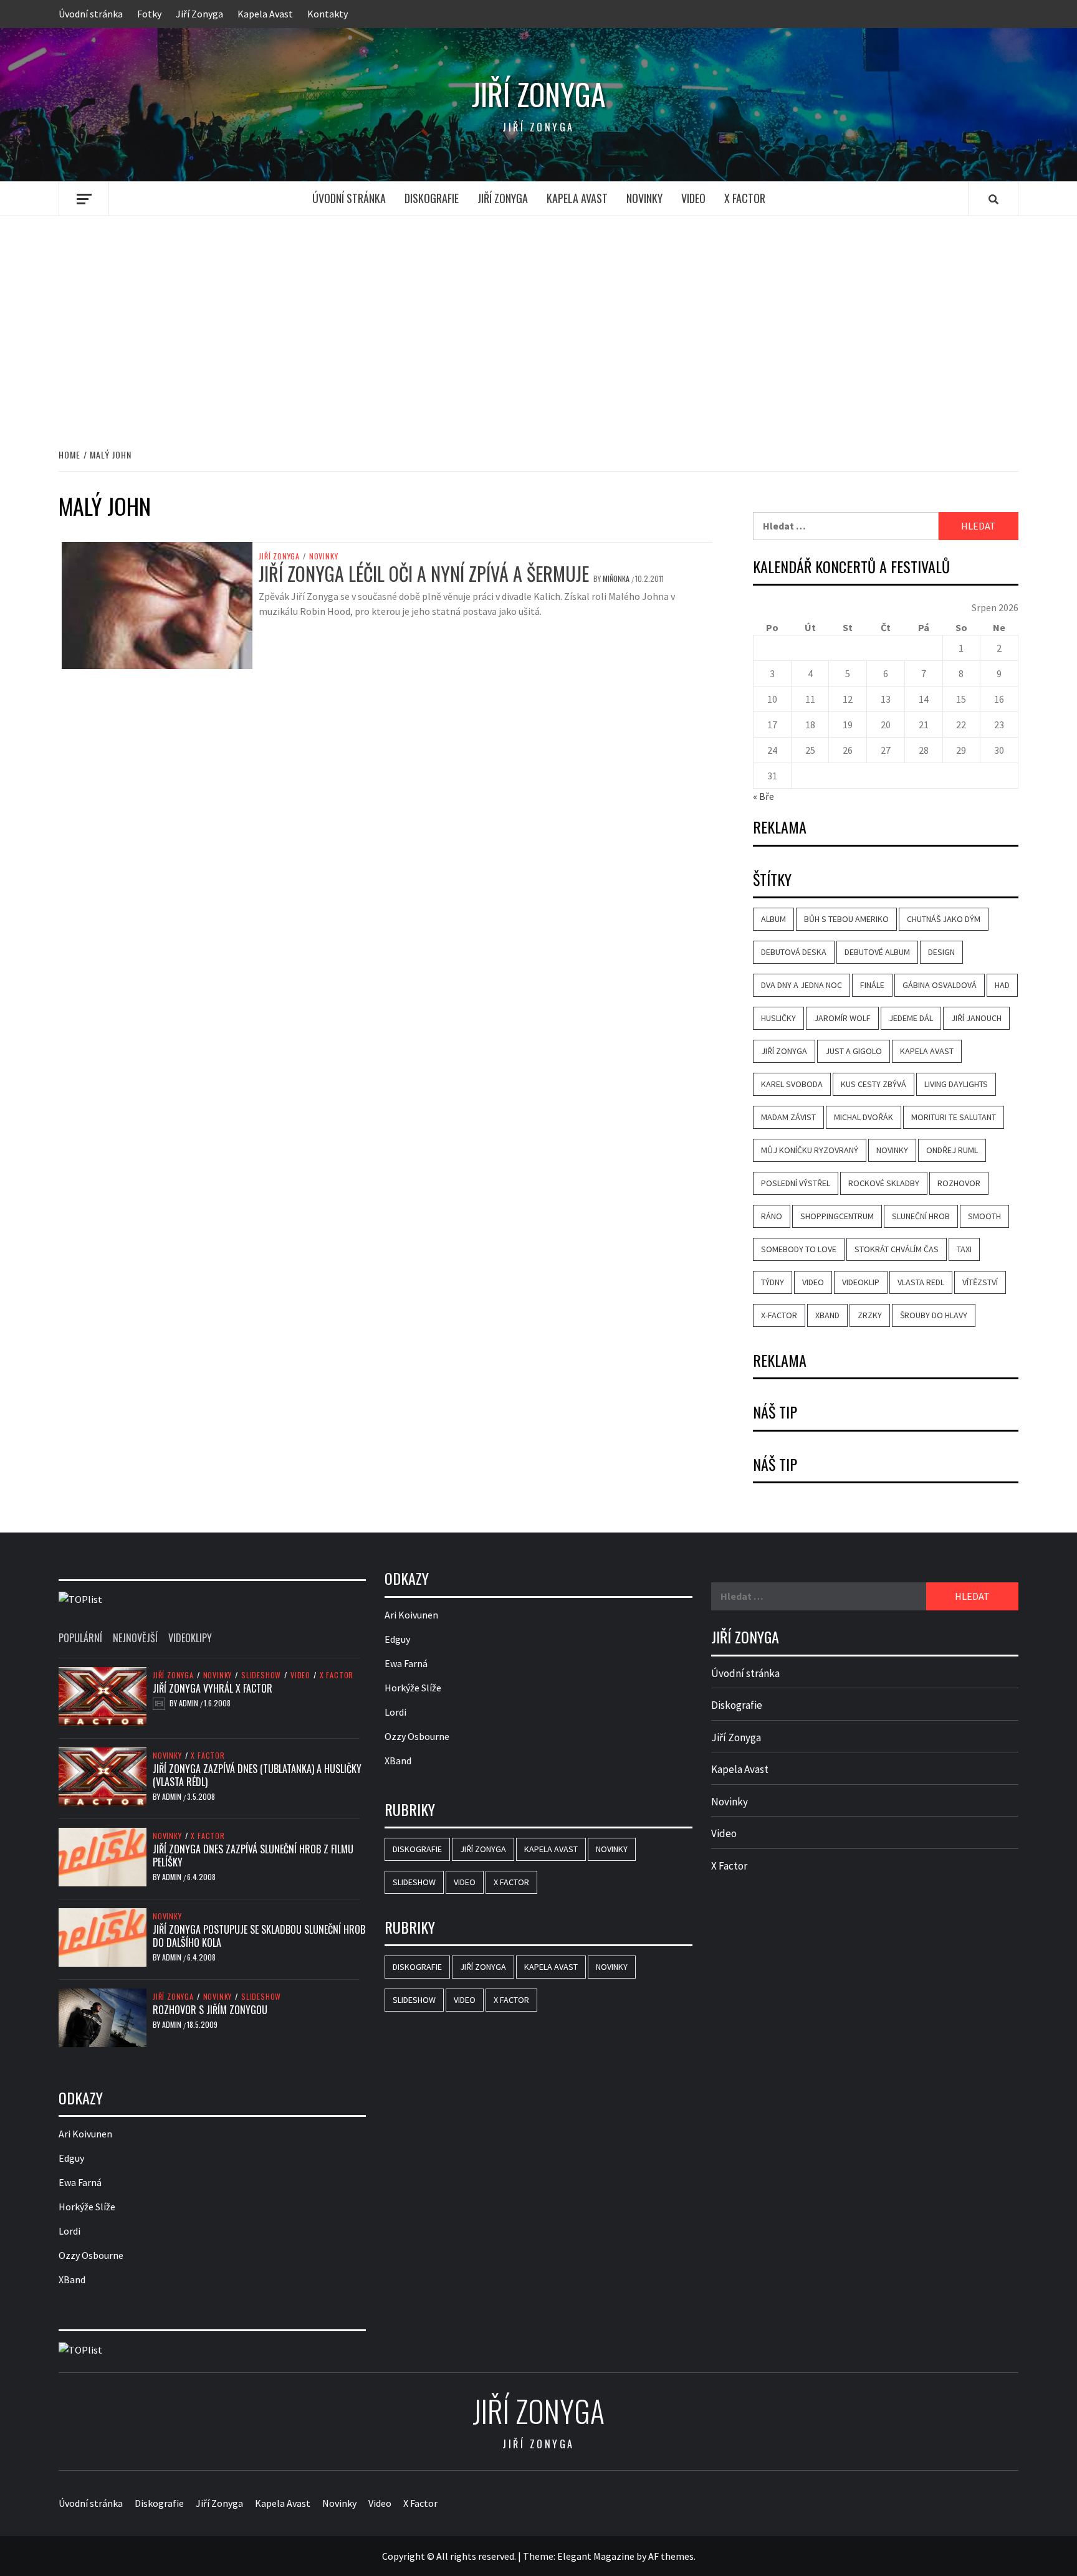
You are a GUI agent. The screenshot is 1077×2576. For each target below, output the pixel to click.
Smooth (984, 1216)
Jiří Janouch (976, 1018)
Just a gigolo (854, 1051)
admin (189, 1703)
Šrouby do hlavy (934, 1315)
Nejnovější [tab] (135, 1638)
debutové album (877, 952)
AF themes (671, 2556)
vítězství (980, 1282)
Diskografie (432, 198)
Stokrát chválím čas (897, 1249)
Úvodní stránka (91, 14)
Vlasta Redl (921, 1282)
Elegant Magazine (596, 2556)
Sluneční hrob (921, 1216)
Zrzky (870, 1315)
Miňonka (617, 578)
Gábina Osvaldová (940, 985)
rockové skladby (884, 1183)
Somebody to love (799, 1249)
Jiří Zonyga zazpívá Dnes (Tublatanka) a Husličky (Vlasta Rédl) (257, 1775)
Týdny (773, 1282)
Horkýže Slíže (87, 2207)
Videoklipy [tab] (190, 1638)
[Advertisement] (538, 319)
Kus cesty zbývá (874, 1084)
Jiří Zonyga (199, 14)
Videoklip (861, 1282)
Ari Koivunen (85, 2134)
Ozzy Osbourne (91, 2255)
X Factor (745, 198)
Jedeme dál (911, 1018)
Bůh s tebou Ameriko (846, 919)
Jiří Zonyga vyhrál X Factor (213, 1688)
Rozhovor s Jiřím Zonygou (210, 2010)
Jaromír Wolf (842, 1018)
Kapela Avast (265, 14)
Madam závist (788, 1117)
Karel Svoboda (792, 1084)
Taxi (964, 1249)
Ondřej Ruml (952, 1150)
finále (872, 985)
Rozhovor (959, 1183)
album (773, 919)
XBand (827, 1315)
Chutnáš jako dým (944, 919)
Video (693, 198)
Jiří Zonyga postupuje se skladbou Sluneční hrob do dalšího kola (259, 1936)
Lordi (69, 2231)
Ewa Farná (80, 2182)
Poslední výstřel (796, 1183)
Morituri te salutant (954, 1117)
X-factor (779, 1315)
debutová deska (794, 952)
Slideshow (261, 1675)
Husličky (778, 1018)
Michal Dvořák (864, 1117)
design (941, 952)
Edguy (71, 2158)
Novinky (644, 198)
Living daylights (956, 1084)
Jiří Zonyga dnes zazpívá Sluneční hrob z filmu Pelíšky (253, 1856)
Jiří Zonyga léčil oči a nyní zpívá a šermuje (424, 573)
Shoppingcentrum (837, 1216)
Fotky (149, 14)
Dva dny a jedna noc (802, 985)
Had (1002, 985)
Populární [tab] (80, 1638)
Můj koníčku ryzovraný (810, 1150)
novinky (892, 1150)
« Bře (763, 796)
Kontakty (328, 14)
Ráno (772, 1216)
